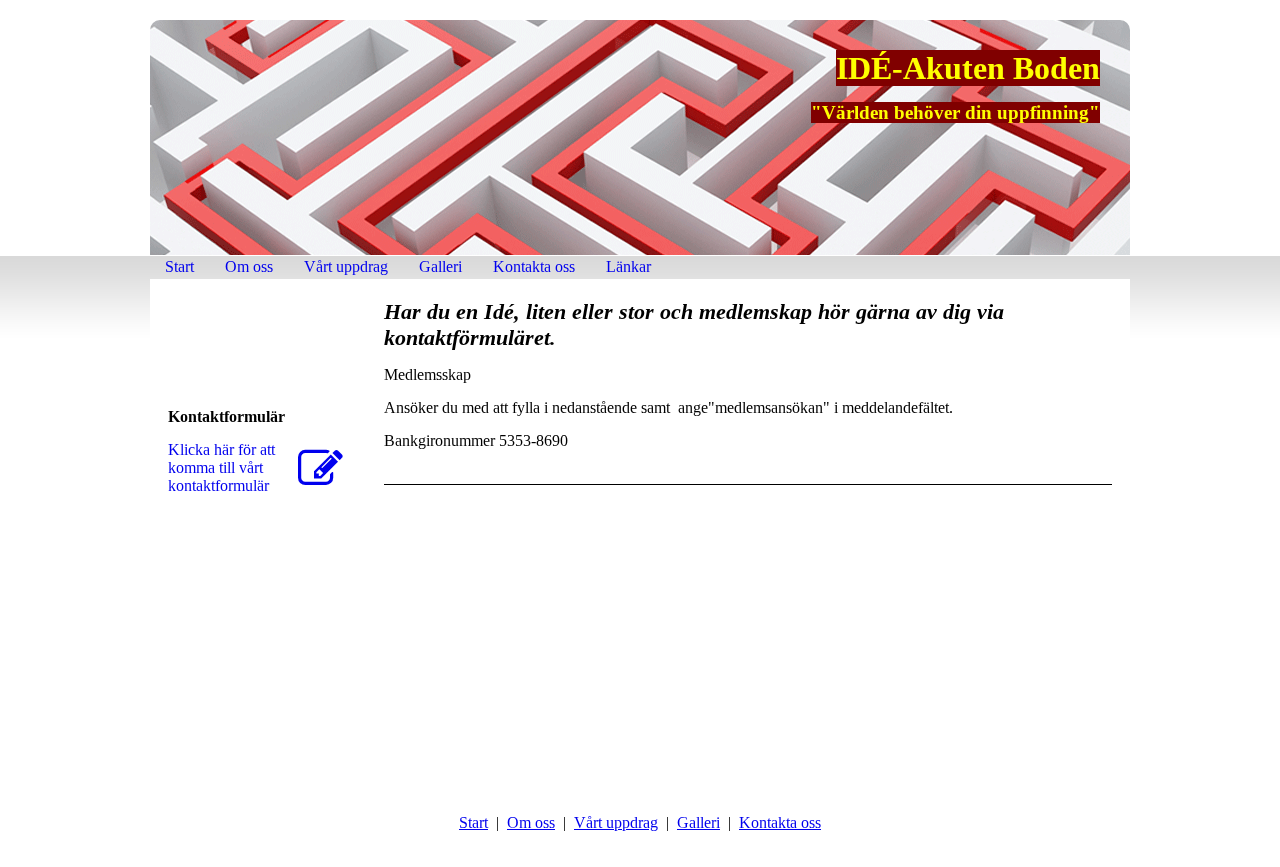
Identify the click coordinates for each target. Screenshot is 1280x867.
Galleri (440, 266)
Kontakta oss (534, 266)
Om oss (249, 266)
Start (179, 266)
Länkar (628, 266)
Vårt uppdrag (346, 266)
